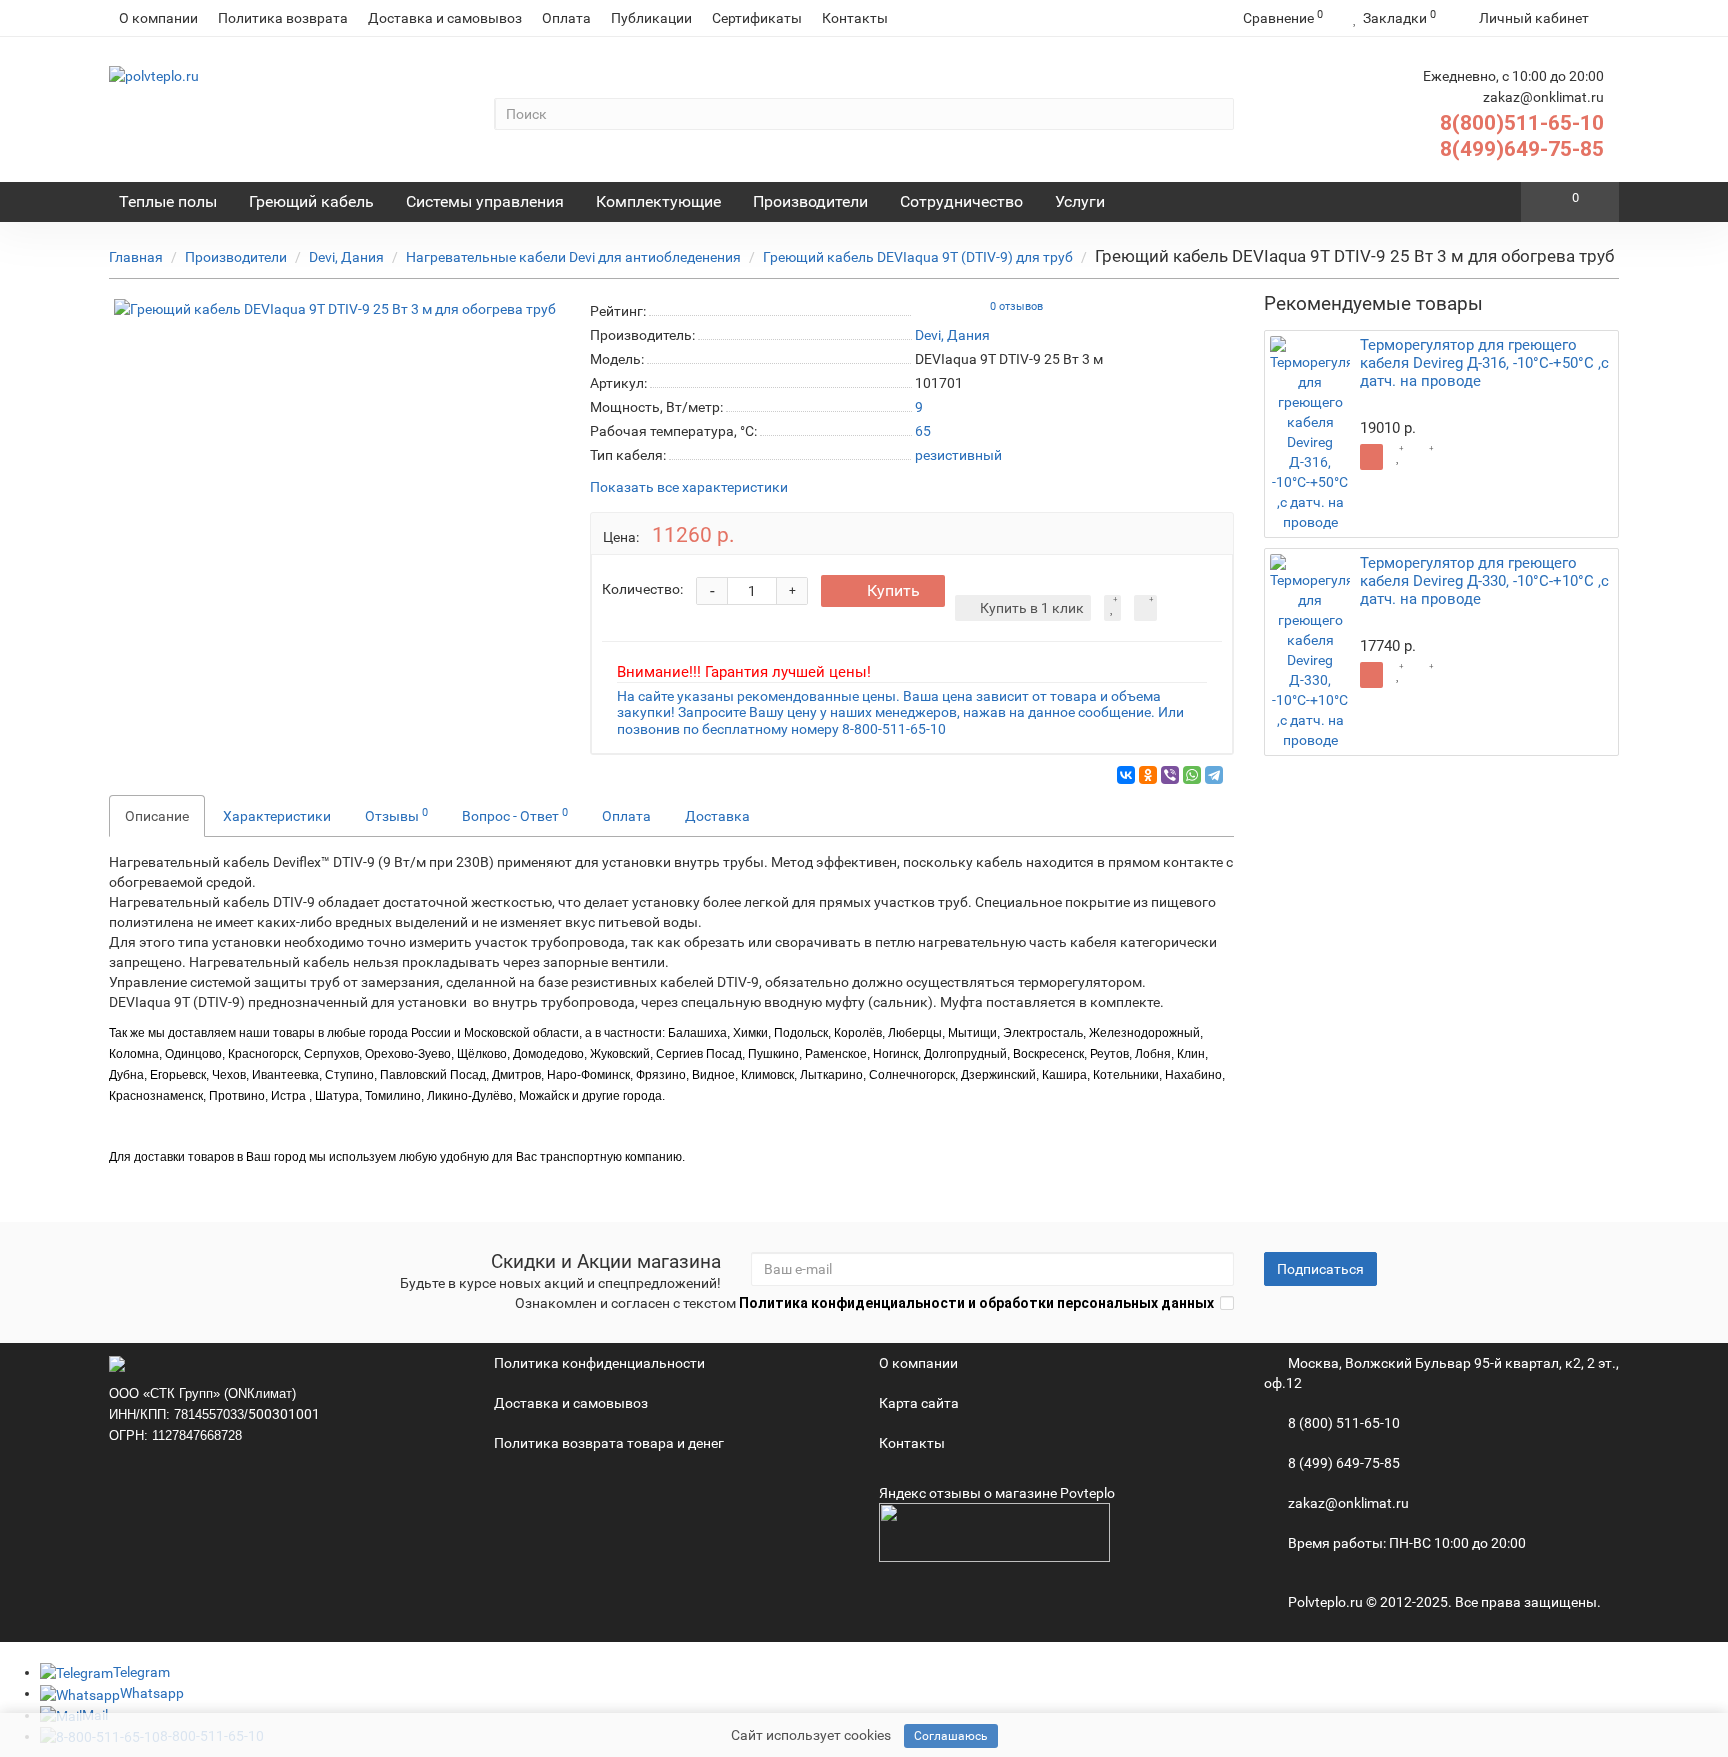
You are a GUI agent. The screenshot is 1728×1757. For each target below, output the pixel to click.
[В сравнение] (1145, 608)
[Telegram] (1214, 775)
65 (923, 431)
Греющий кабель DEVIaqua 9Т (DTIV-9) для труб (918, 257)
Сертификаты (757, 18)
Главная (136, 257)
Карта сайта (919, 1403)
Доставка (717, 816)
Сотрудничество (961, 201)
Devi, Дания (346, 257)
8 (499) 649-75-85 (1342, 1463)
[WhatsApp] (1192, 775)
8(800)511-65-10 (1522, 123)
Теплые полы (168, 201)
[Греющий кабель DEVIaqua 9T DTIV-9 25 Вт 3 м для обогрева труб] (335, 309)
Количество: (642, 589)
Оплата (566, 18)
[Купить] (1371, 457)
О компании (158, 18)
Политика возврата (283, 18)
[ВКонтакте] (1126, 775)
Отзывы (396, 815)
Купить (893, 590)
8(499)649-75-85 (1522, 149)
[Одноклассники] (1148, 775)
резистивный (958, 455)
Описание (157, 816)
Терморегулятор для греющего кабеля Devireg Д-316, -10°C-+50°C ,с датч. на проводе (1484, 363)
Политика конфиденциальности (599, 1363)
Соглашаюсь (951, 1736)
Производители (810, 201)
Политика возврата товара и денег (609, 1443)
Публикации (651, 18)
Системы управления (485, 201)
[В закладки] (1112, 608)
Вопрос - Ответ (515, 815)
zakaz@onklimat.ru (1347, 1503)
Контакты (855, 18)
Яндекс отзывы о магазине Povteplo (997, 1493)
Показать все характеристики (689, 487)
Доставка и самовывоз (445, 18)
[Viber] (1170, 775)
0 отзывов (1016, 306)
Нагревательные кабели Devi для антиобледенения (573, 257)
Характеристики (277, 816)
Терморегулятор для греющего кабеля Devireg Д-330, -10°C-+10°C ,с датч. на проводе (1484, 581)
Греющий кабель (311, 201)
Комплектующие (658, 201)
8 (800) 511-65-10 (1342, 1423)
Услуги (1080, 201)
